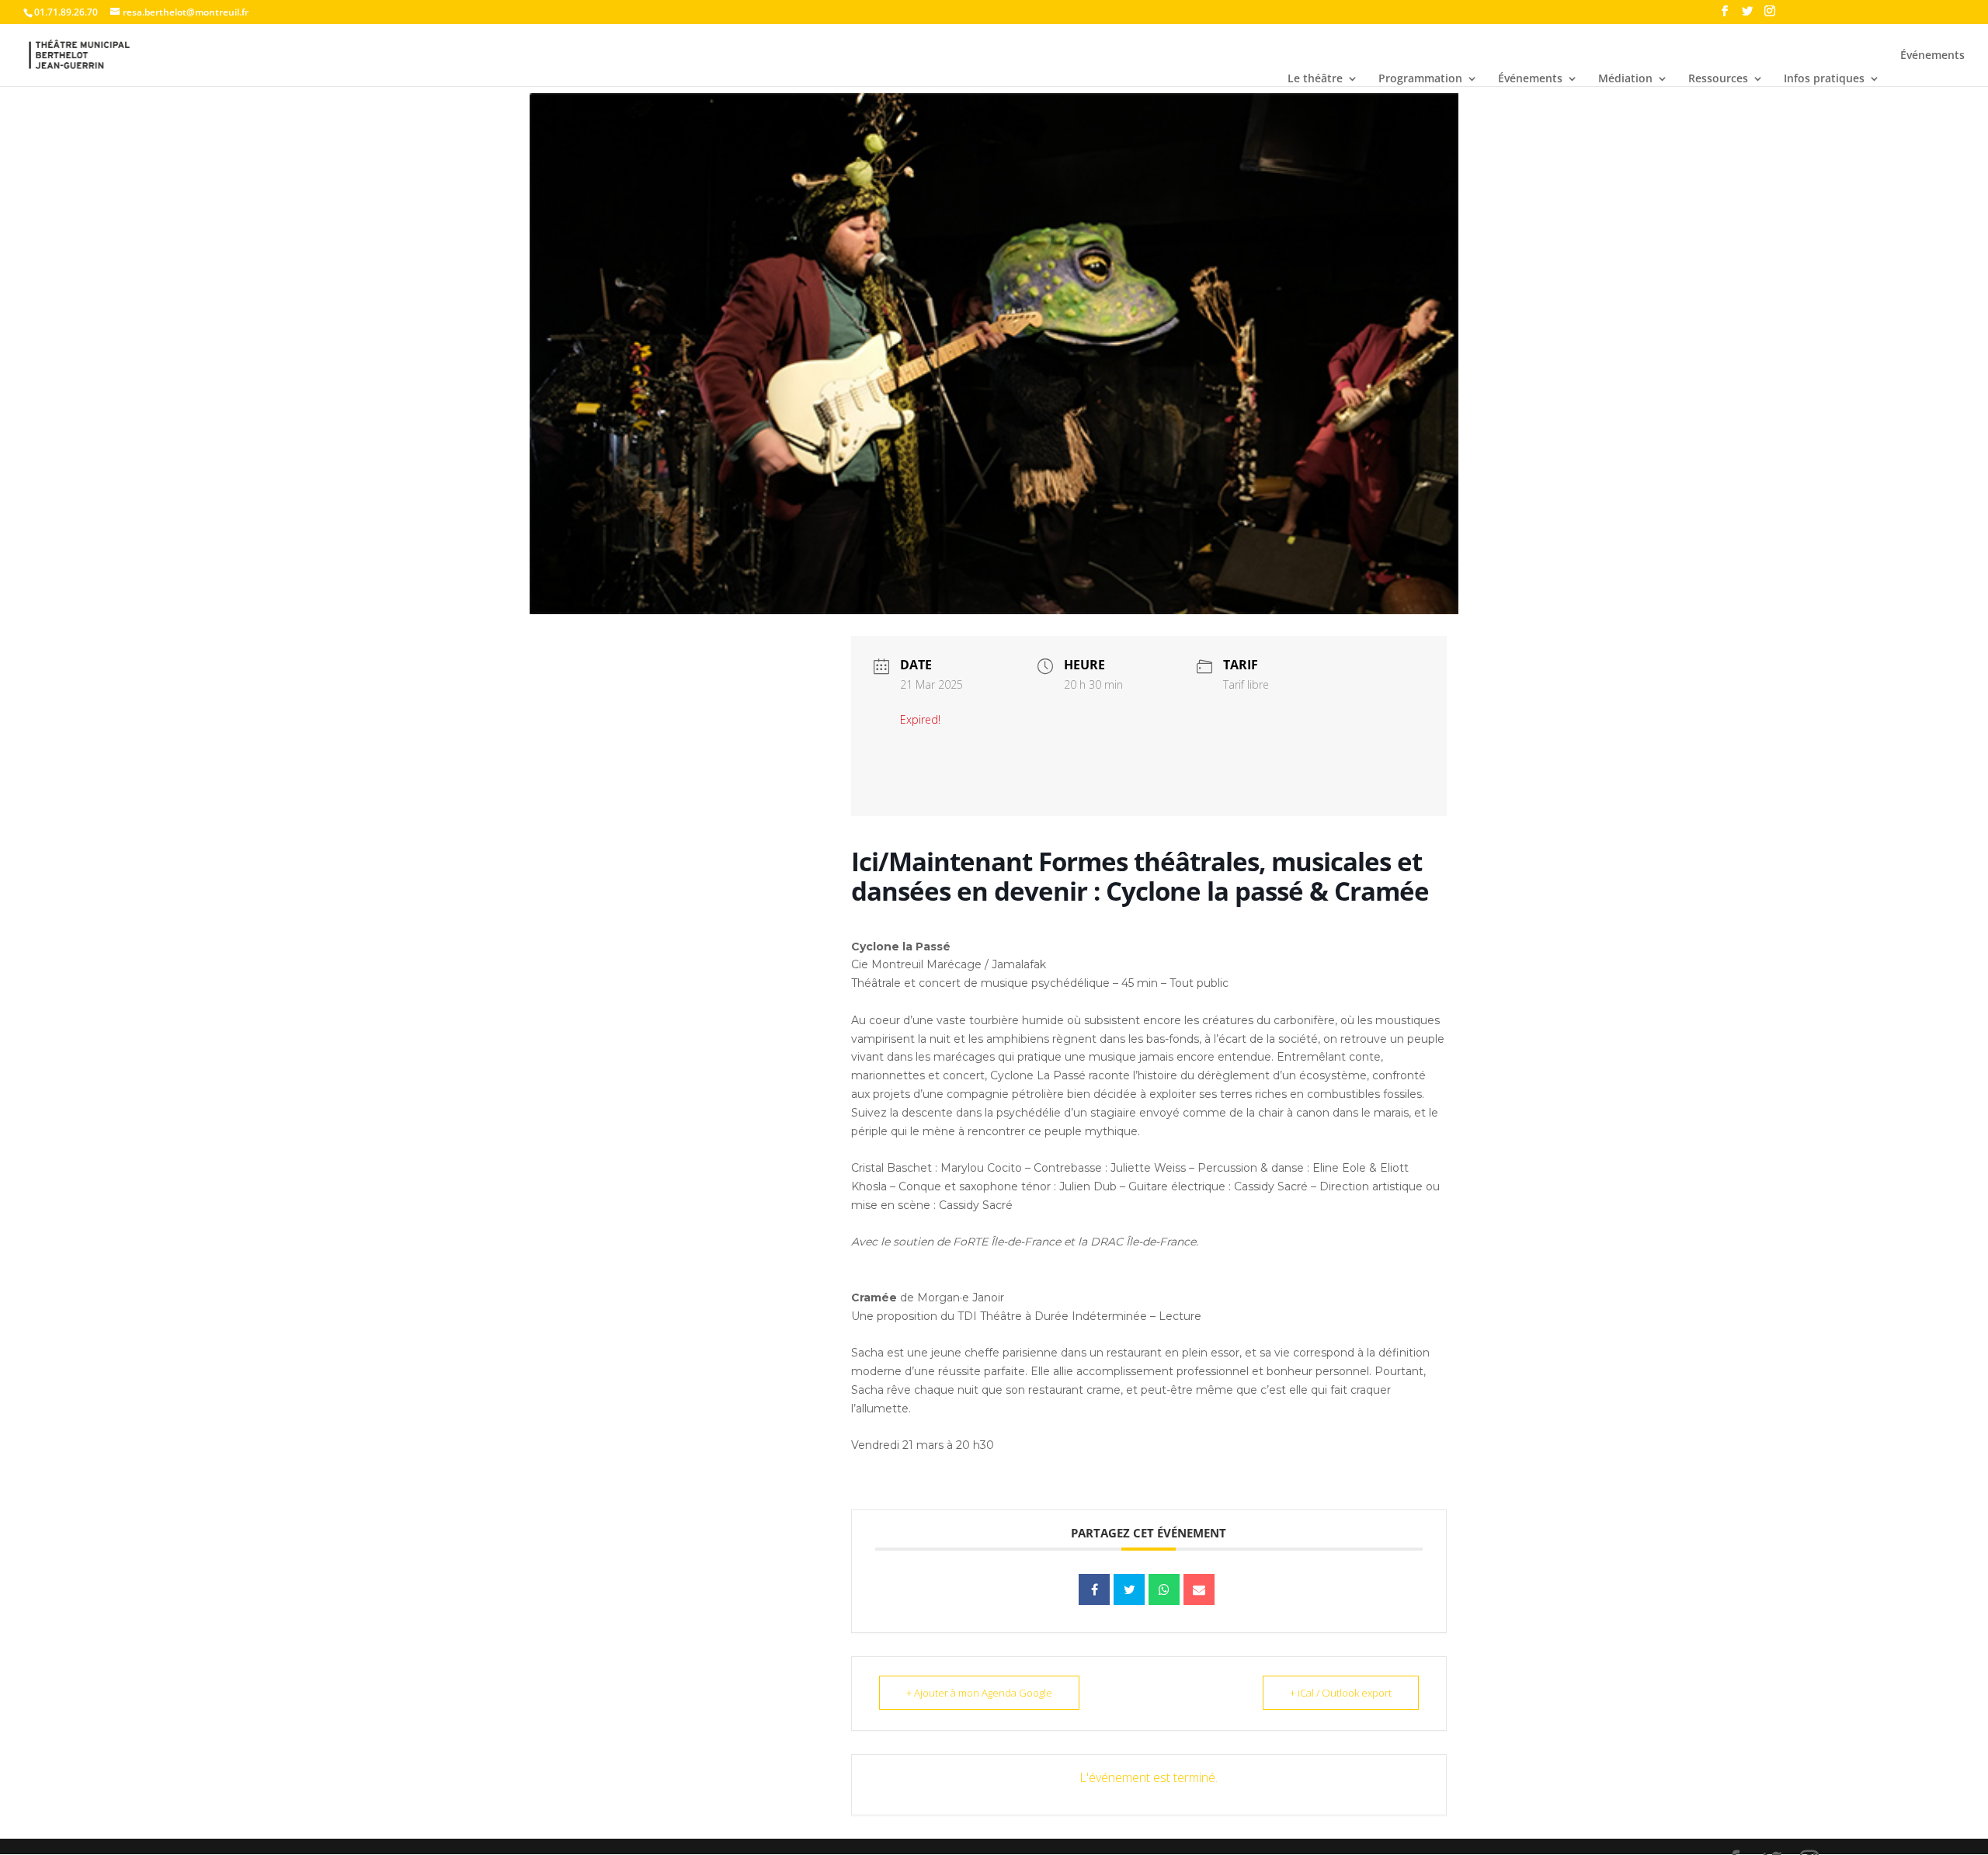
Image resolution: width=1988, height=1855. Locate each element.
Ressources (1718, 79)
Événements (1530, 79)
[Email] (1199, 1589)
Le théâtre (1315, 79)
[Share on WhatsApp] (1164, 1589)
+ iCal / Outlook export (1341, 1693)
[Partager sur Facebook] (1094, 1589)
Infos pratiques (1824, 79)
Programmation (1420, 79)
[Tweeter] (1129, 1589)
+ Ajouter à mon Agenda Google (979, 1693)
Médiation (1625, 79)
